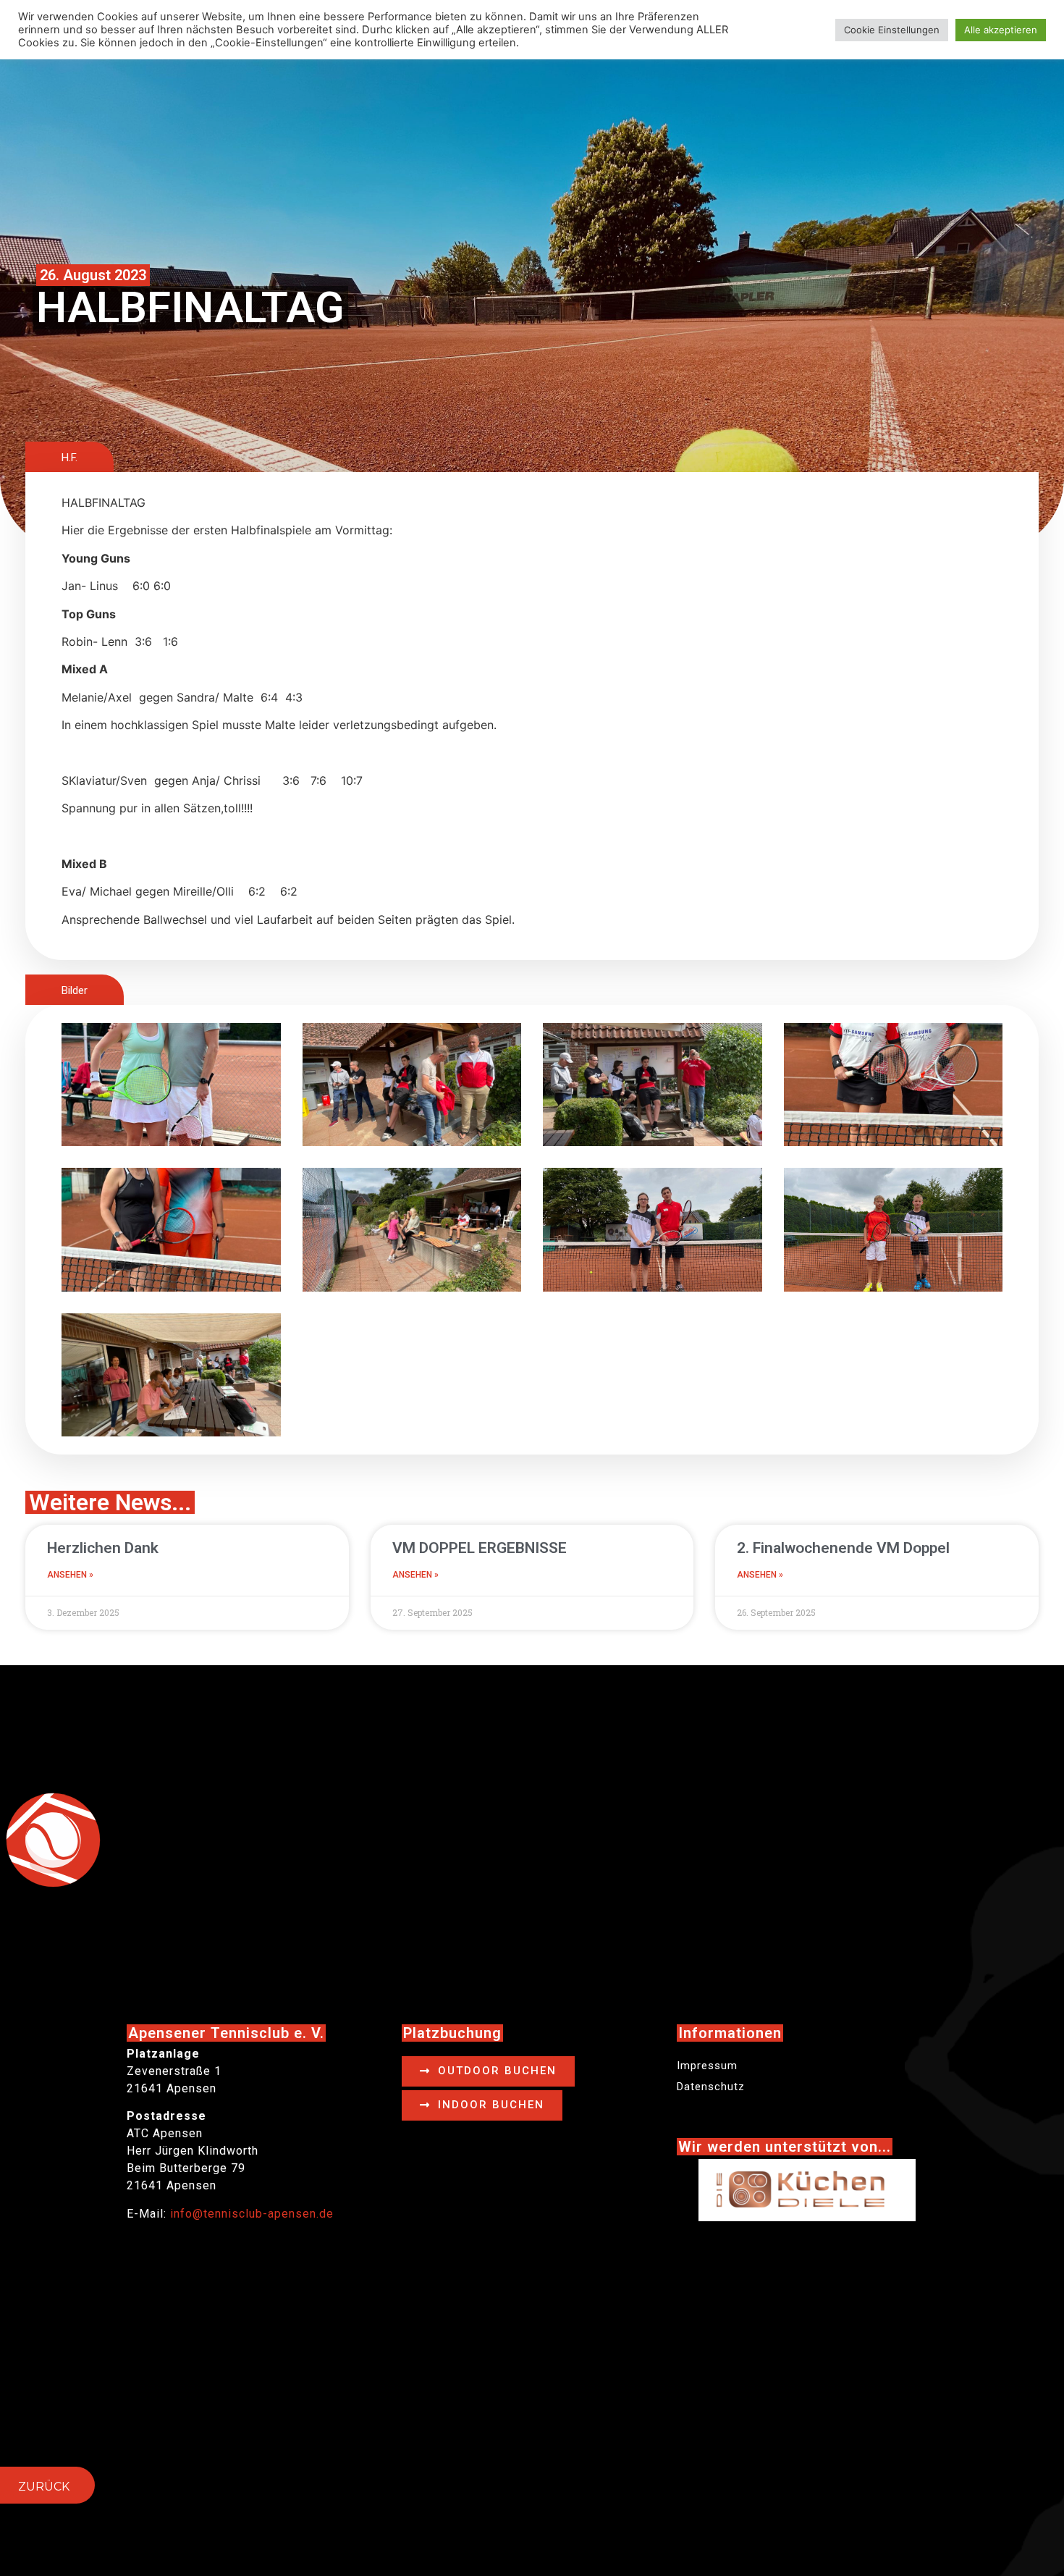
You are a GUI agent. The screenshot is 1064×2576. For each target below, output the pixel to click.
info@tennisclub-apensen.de (252, 2214)
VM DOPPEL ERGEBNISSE (480, 1548)
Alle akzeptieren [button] (1001, 30)
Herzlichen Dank (103, 1548)
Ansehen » (70, 1575)
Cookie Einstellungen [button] (892, 30)
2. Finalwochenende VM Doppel (843, 1548)
